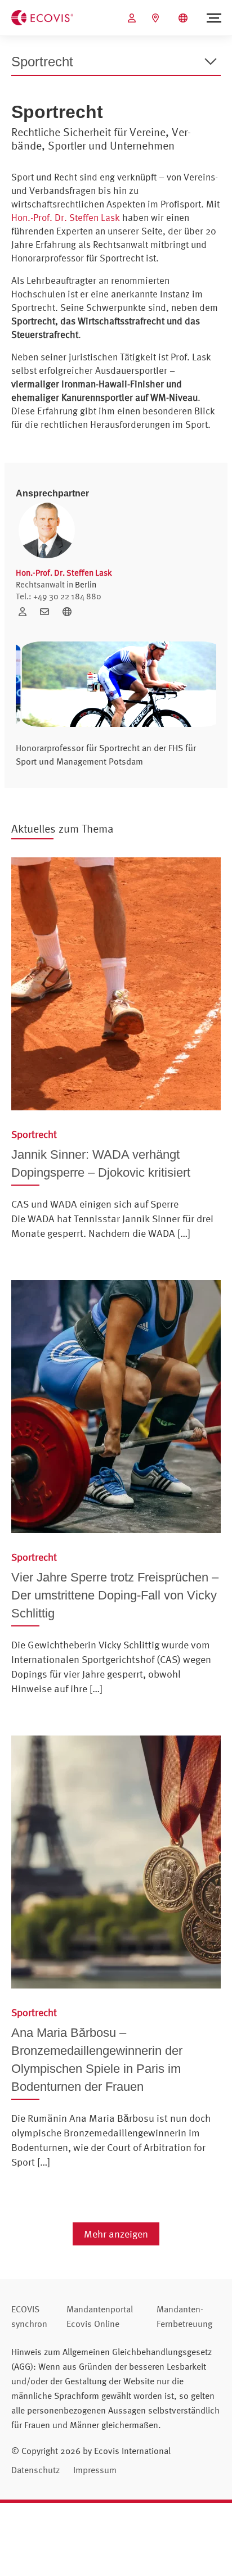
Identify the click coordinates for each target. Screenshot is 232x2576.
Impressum (95, 2470)
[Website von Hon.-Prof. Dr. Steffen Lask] (70, 612)
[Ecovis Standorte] (157, 18)
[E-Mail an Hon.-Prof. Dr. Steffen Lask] (48, 612)
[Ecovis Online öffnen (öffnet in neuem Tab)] (133, 18)
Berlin (86, 584)
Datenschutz (35, 2470)
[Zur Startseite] (42, 17)
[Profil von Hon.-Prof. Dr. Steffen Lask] (26, 612)
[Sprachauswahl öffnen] (184, 18)
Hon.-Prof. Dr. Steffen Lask (66, 217)
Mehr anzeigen (116, 2234)
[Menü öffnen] (214, 18)
